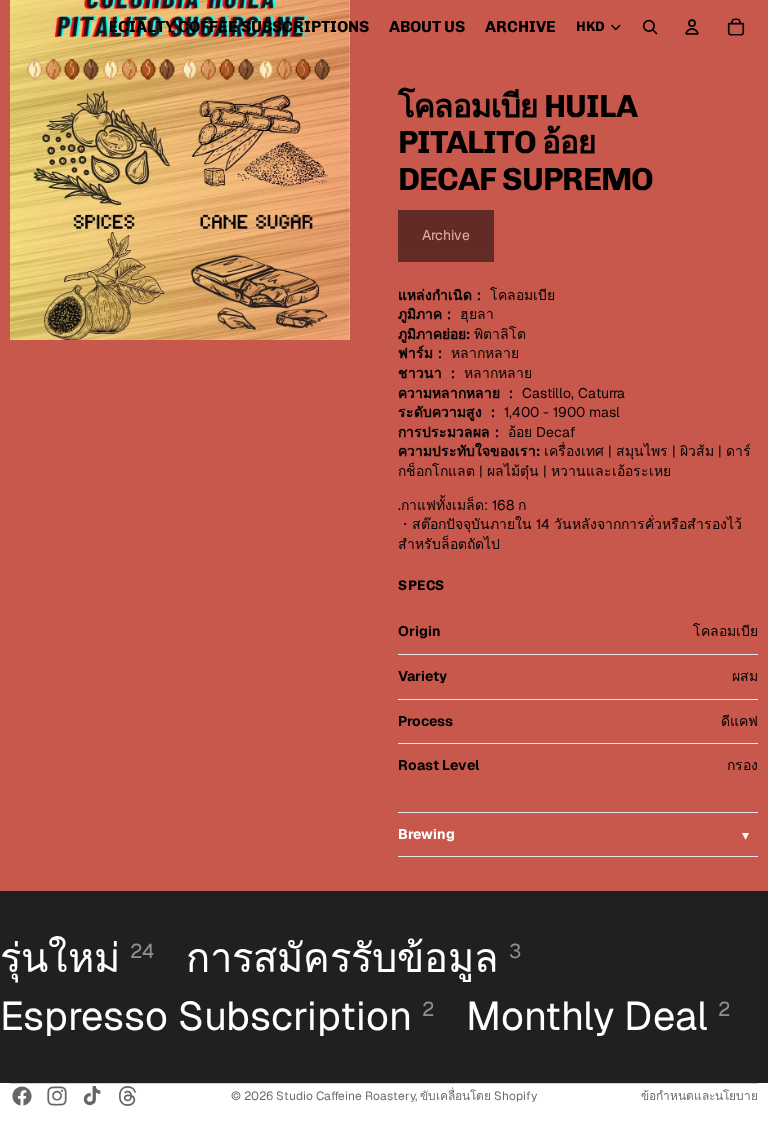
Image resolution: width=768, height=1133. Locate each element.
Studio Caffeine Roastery (345, 1096)
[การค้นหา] (650, 27)
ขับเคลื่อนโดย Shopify (478, 1096)
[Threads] (128, 1096)
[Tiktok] (92, 1096)
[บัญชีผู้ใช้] (692, 27)
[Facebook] (22, 1096)
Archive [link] (446, 235)
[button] (578, 835)
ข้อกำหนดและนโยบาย (699, 1096)
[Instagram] (57, 1096)
